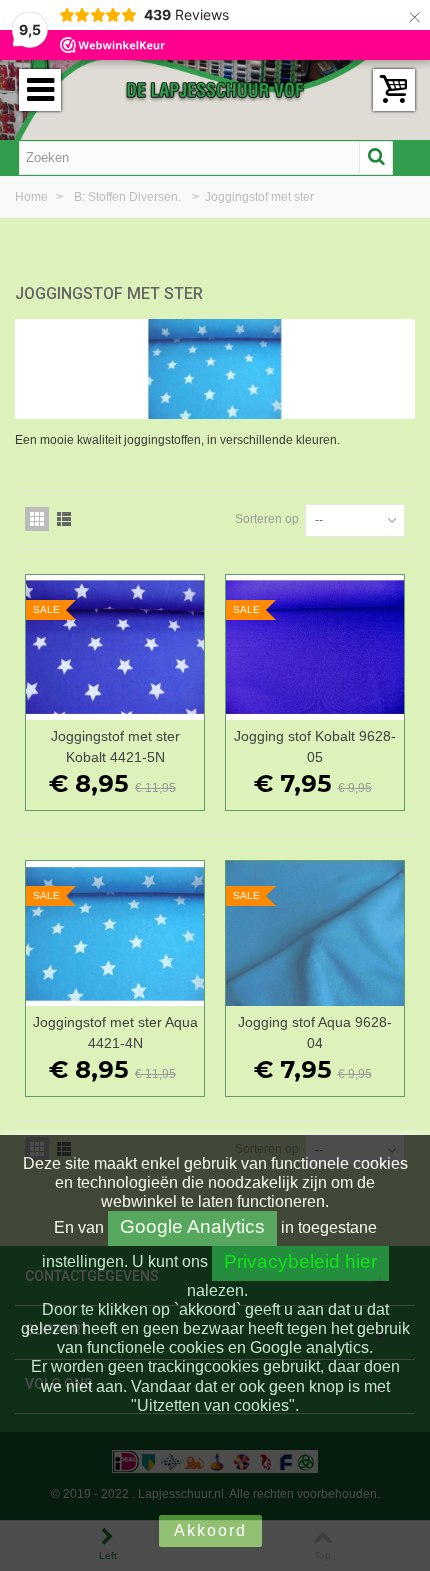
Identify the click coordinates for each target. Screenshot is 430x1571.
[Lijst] (64, 519)
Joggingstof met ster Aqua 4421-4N (115, 1032)
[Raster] (37, 519)
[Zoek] (376, 158)
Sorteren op (267, 519)
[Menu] (40, 90)
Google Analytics (192, 1226)
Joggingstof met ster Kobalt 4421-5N (115, 746)
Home (33, 197)
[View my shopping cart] (394, 90)
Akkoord (210, 1530)
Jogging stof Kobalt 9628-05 (315, 746)
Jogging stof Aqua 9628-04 (315, 1032)
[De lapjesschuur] (215, 89)
